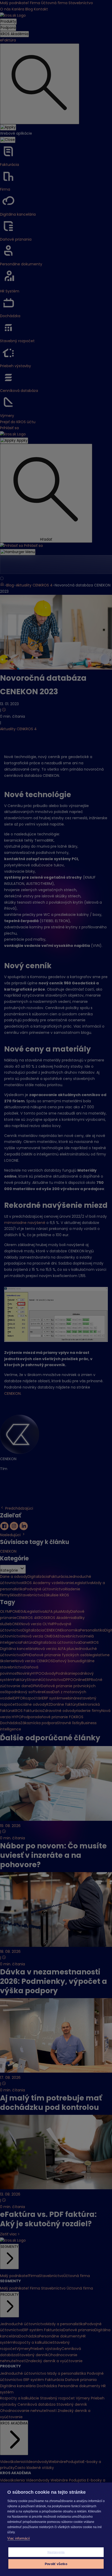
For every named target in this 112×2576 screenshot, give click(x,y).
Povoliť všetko (56, 2564)
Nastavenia (56, 2552)
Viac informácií (19, 2538)
